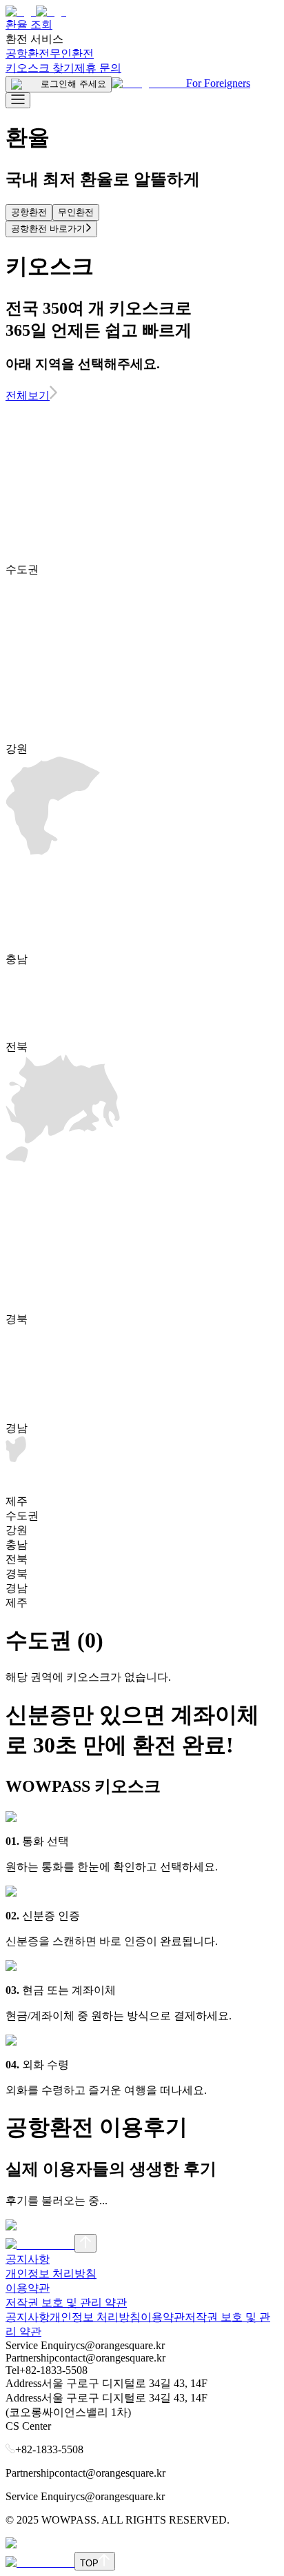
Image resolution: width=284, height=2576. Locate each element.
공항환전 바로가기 (48, 229)
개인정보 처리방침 (51, 2274)
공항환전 (28, 53)
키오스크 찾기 (40, 68)
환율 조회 (29, 24)
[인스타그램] (40, 2245)
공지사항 (28, 2259)
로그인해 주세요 (73, 84)
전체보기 (28, 396)
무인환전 (72, 53)
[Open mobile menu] (18, 100)
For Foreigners (218, 83)
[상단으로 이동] (85, 2243)
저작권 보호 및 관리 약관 (66, 2303)
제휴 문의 (98, 68)
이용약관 (28, 2288)
